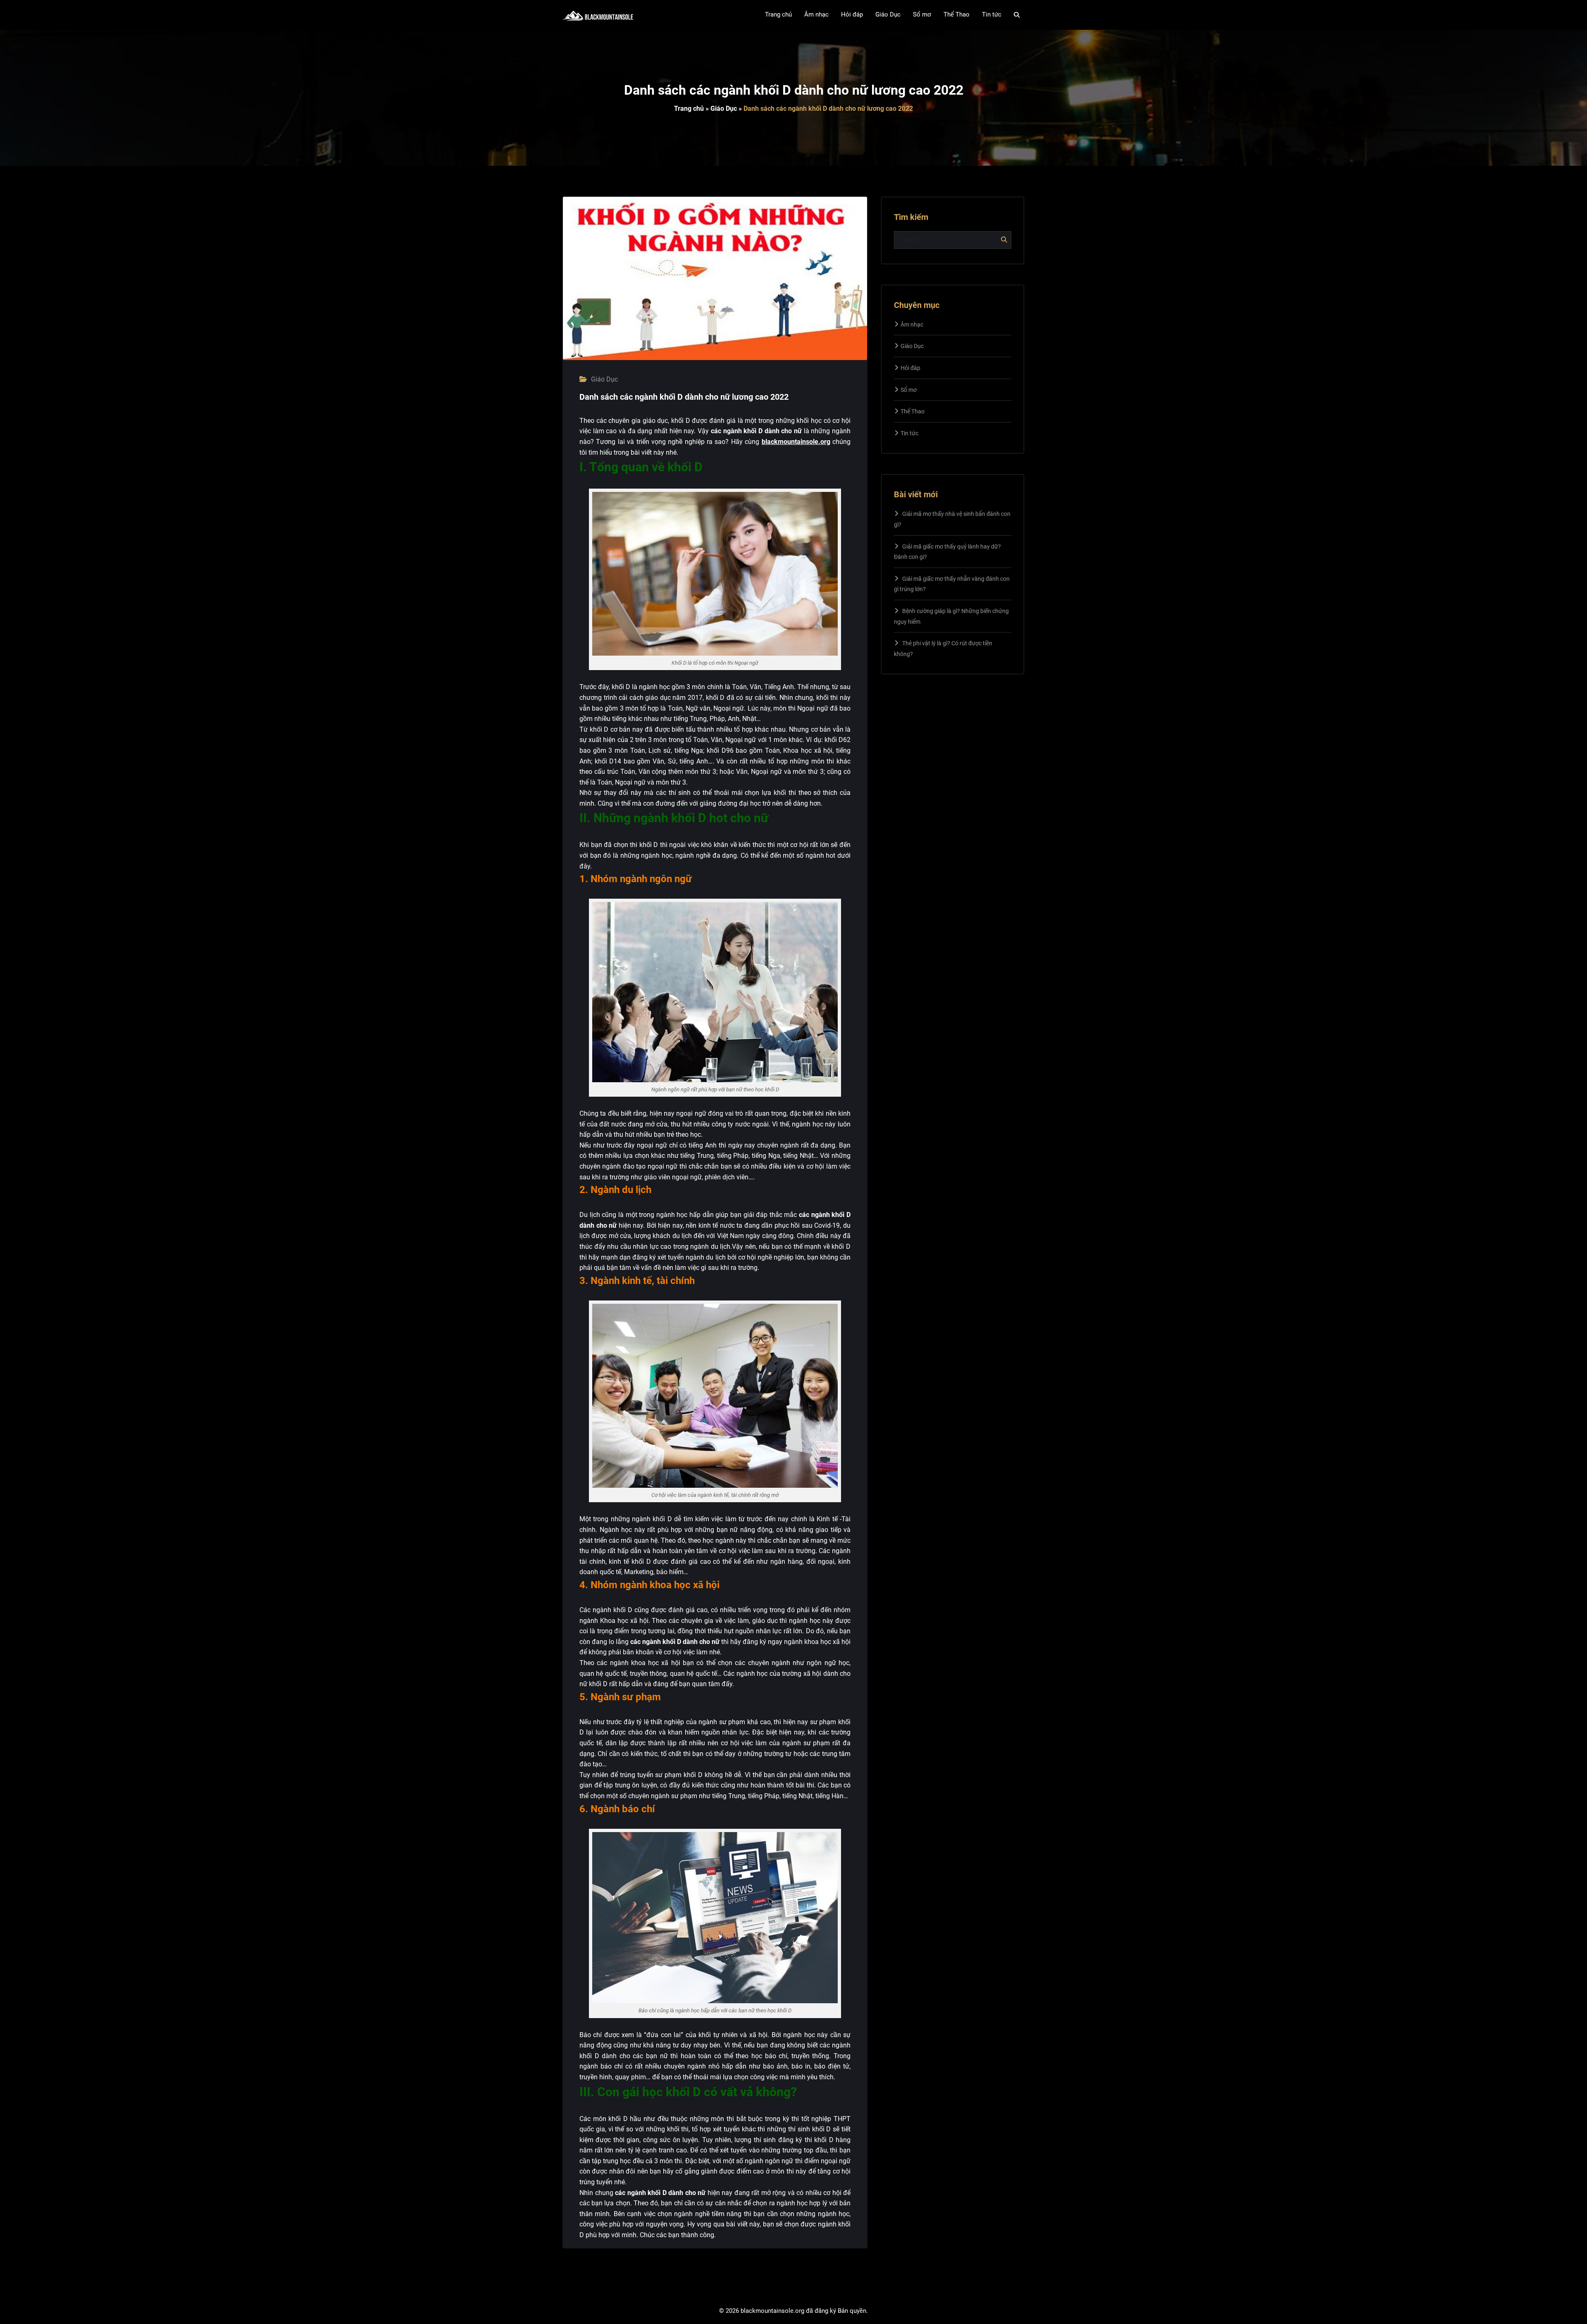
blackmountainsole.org (796, 442)
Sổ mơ (909, 390)
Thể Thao (913, 411)
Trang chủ (689, 109)
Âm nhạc (912, 325)
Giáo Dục (724, 109)
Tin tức (909, 433)
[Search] (1017, 15)
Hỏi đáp (910, 368)
